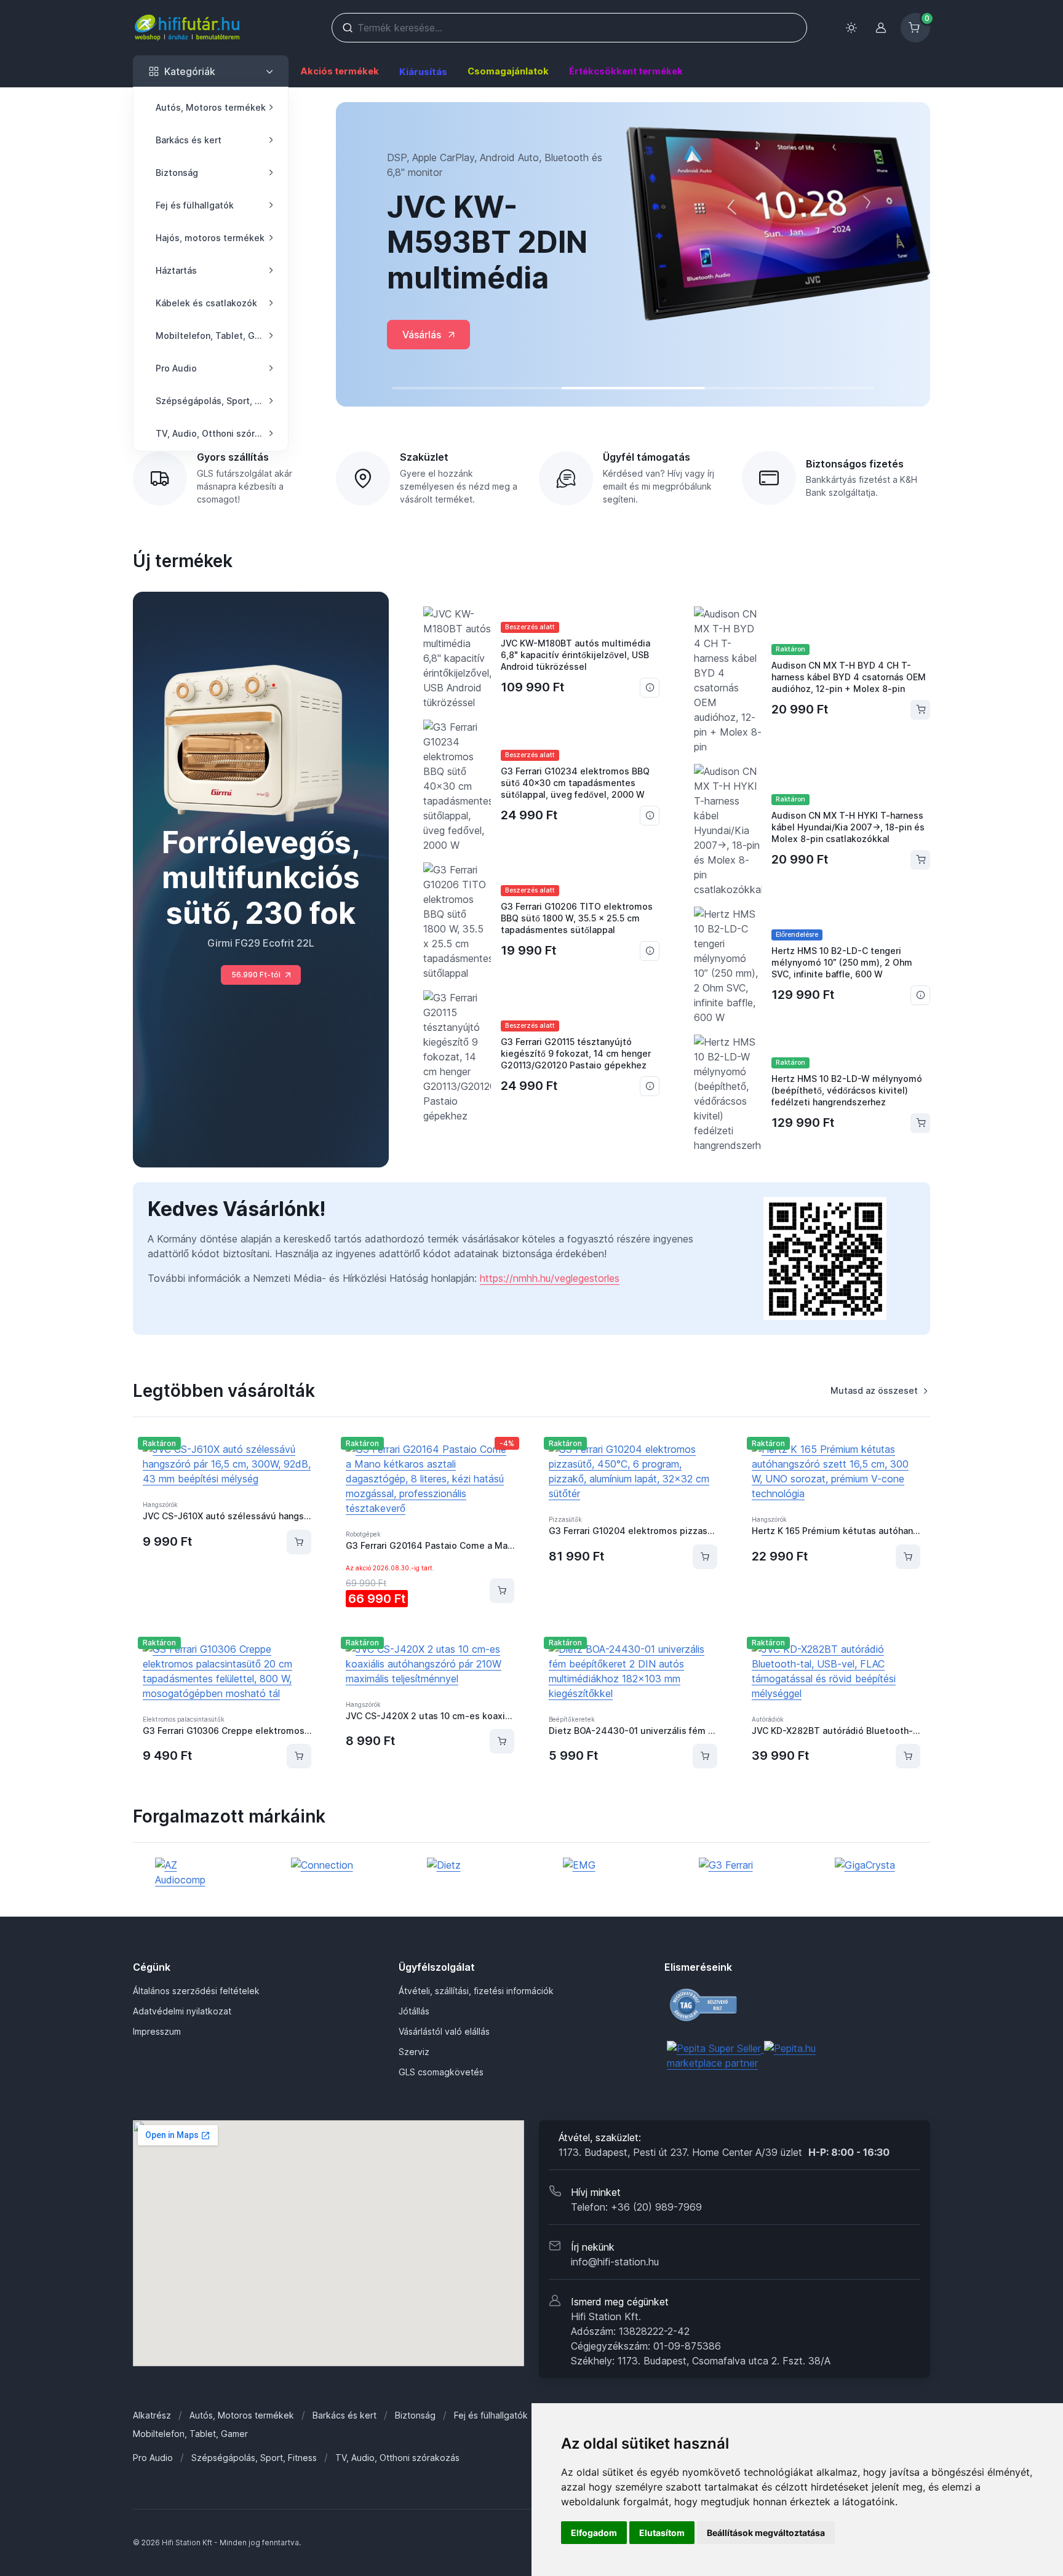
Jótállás (414, 2011)
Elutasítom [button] (662, 2533)
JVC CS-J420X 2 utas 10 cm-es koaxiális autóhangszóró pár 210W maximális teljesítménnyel (430, 1716)
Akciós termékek (340, 71)
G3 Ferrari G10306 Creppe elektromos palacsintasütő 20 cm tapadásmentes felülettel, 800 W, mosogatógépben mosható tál (227, 1731)
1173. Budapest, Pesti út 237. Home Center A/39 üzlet (724, 2152)
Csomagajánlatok (508, 71)
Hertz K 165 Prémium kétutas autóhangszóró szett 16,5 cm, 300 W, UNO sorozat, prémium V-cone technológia (836, 1531)
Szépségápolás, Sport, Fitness (254, 2458)
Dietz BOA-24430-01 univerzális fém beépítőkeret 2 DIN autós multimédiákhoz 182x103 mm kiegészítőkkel (633, 1731)
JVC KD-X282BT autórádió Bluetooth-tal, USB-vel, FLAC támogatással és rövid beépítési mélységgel (836, 1731)
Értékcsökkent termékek (626, 71)
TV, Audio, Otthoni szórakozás (397, 2458)
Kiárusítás (423, 72)
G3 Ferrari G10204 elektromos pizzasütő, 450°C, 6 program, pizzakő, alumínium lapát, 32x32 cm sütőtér (633, 1531)
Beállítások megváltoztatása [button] (766, 2533)
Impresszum (157, 2031)
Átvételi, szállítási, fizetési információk (476, 1991)
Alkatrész (152, 2415)
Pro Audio (153, 2458)
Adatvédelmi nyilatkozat (182, 2011)
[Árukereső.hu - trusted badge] (744, 2005)
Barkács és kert (344, 2415)
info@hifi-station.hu (615, 2262)
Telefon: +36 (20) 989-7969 (636, 2207)
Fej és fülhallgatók (491, 2415)
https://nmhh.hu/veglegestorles (550, 1278)
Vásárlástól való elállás (444, 2031)
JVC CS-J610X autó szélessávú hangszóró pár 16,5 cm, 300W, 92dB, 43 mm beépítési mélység (227, 1516)
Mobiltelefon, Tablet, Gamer (190, 2434)
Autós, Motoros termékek (242, 2415)
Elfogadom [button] (594, 2533)
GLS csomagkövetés (441, 2072)
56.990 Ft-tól (256, 975)
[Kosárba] (299, 1542)
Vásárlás (422, 335)
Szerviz (414, 2052)
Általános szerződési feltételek (196, 1991)
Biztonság (415, 2415)
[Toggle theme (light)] (851, 28)
